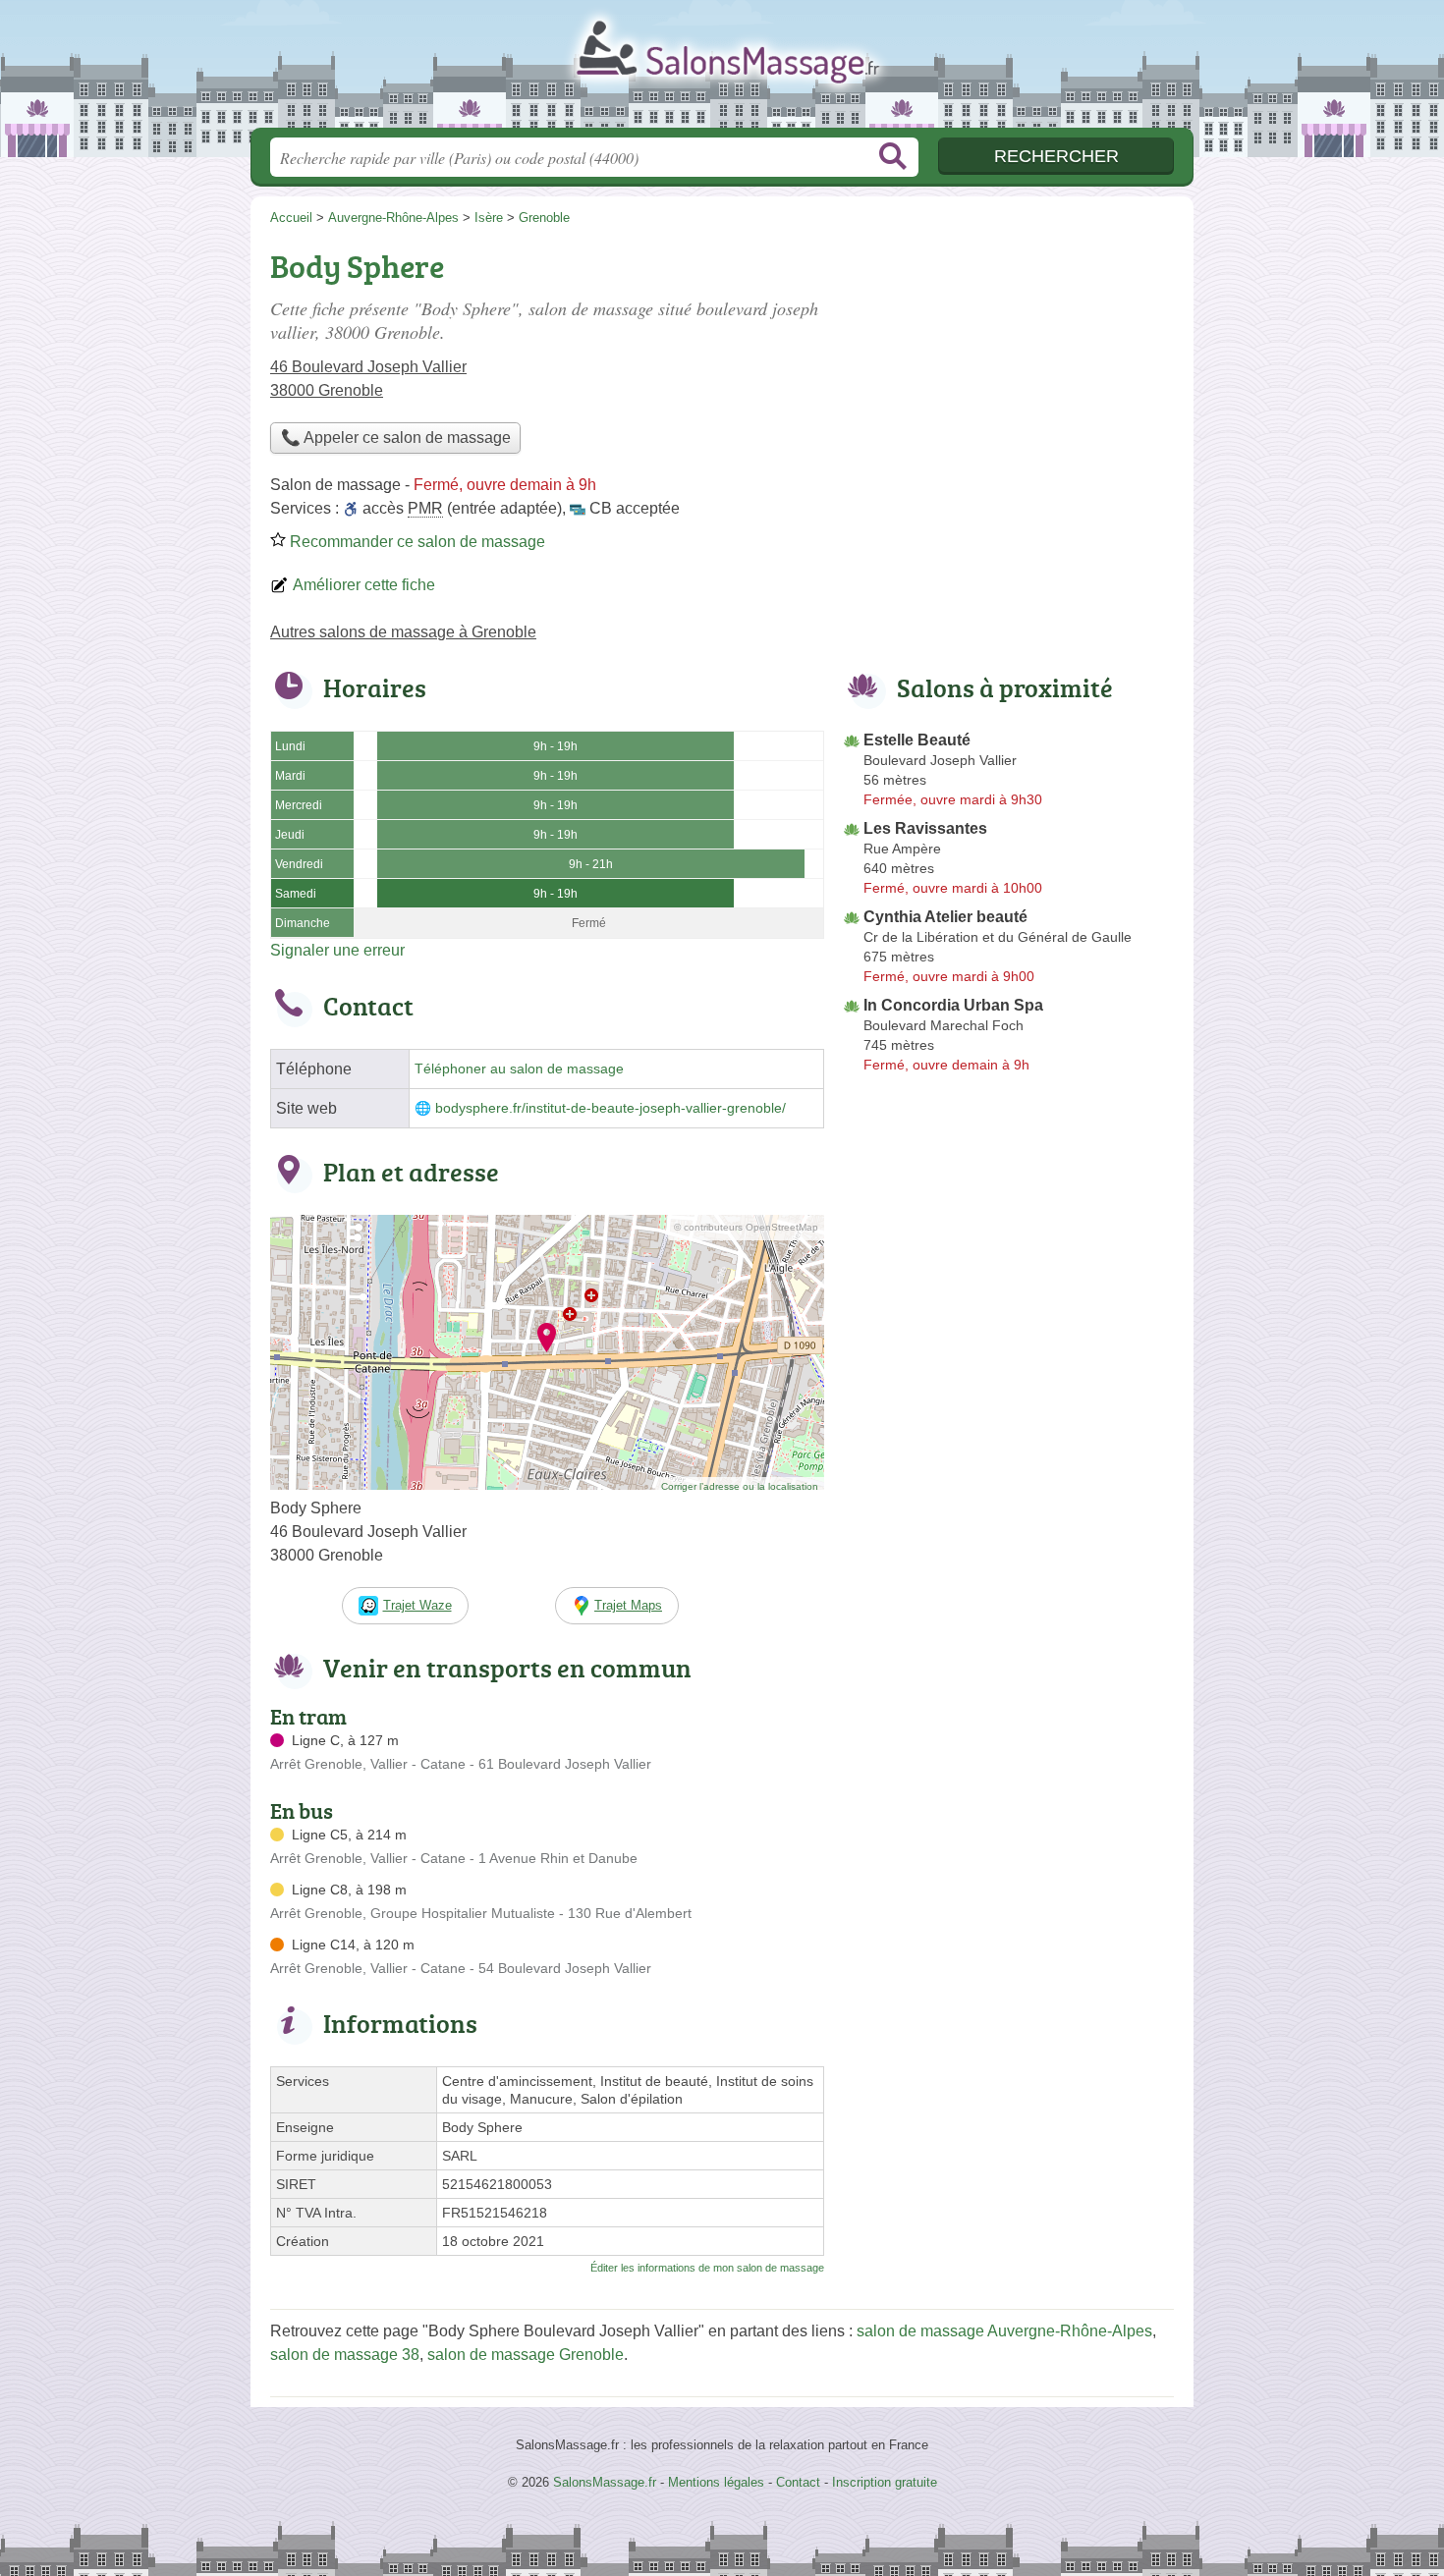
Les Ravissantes (925, 828)
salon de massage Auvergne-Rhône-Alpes (1004, 2331)
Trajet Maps (628, 1605)
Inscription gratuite (885, 2482)
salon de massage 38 (345, 2355)
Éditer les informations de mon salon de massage (707, 2268)
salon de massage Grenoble (526, 2355)
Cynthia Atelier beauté (945, 917)
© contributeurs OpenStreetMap (746, 1227)
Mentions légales (716, 2482)
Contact (798, 2482)
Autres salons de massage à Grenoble (403, 632)
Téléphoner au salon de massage (519, 1069)
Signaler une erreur (337, 950)
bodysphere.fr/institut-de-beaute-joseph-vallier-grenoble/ (611, 1108)
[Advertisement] (1009, 379)
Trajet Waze (417, 1605)
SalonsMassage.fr (722, 70)
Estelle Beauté (917, 740)
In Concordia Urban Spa (953, 1005)
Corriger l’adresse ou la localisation (740, 1486)
